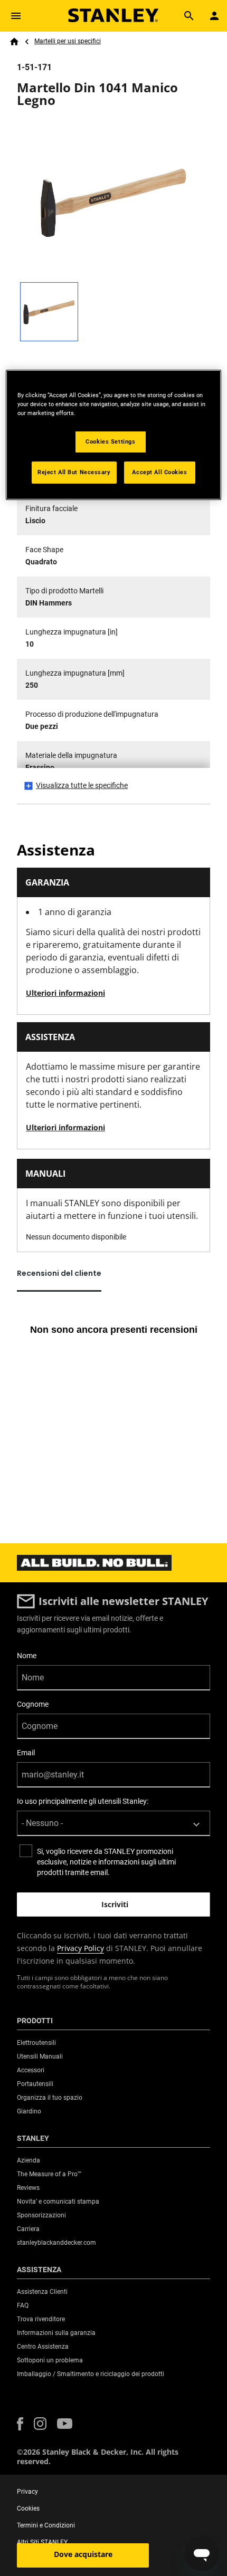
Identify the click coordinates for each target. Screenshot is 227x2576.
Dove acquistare (83, 2554)
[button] (20, 2424)
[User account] (214, 16)
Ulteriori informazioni (65, 993)
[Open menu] (16, 16)
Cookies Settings (110, 441)
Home (14, 42)
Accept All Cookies (159, 472)
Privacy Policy (81, 1948)
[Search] (189, 16)
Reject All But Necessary (74, 472)
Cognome (33, 1704)
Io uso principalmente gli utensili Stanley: (83, 1801)
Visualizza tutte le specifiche (82, 785)
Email (26, 1753)
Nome (27, 1656)
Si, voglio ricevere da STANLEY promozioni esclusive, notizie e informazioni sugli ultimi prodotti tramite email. (106, 1862)
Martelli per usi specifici (68, 41)
